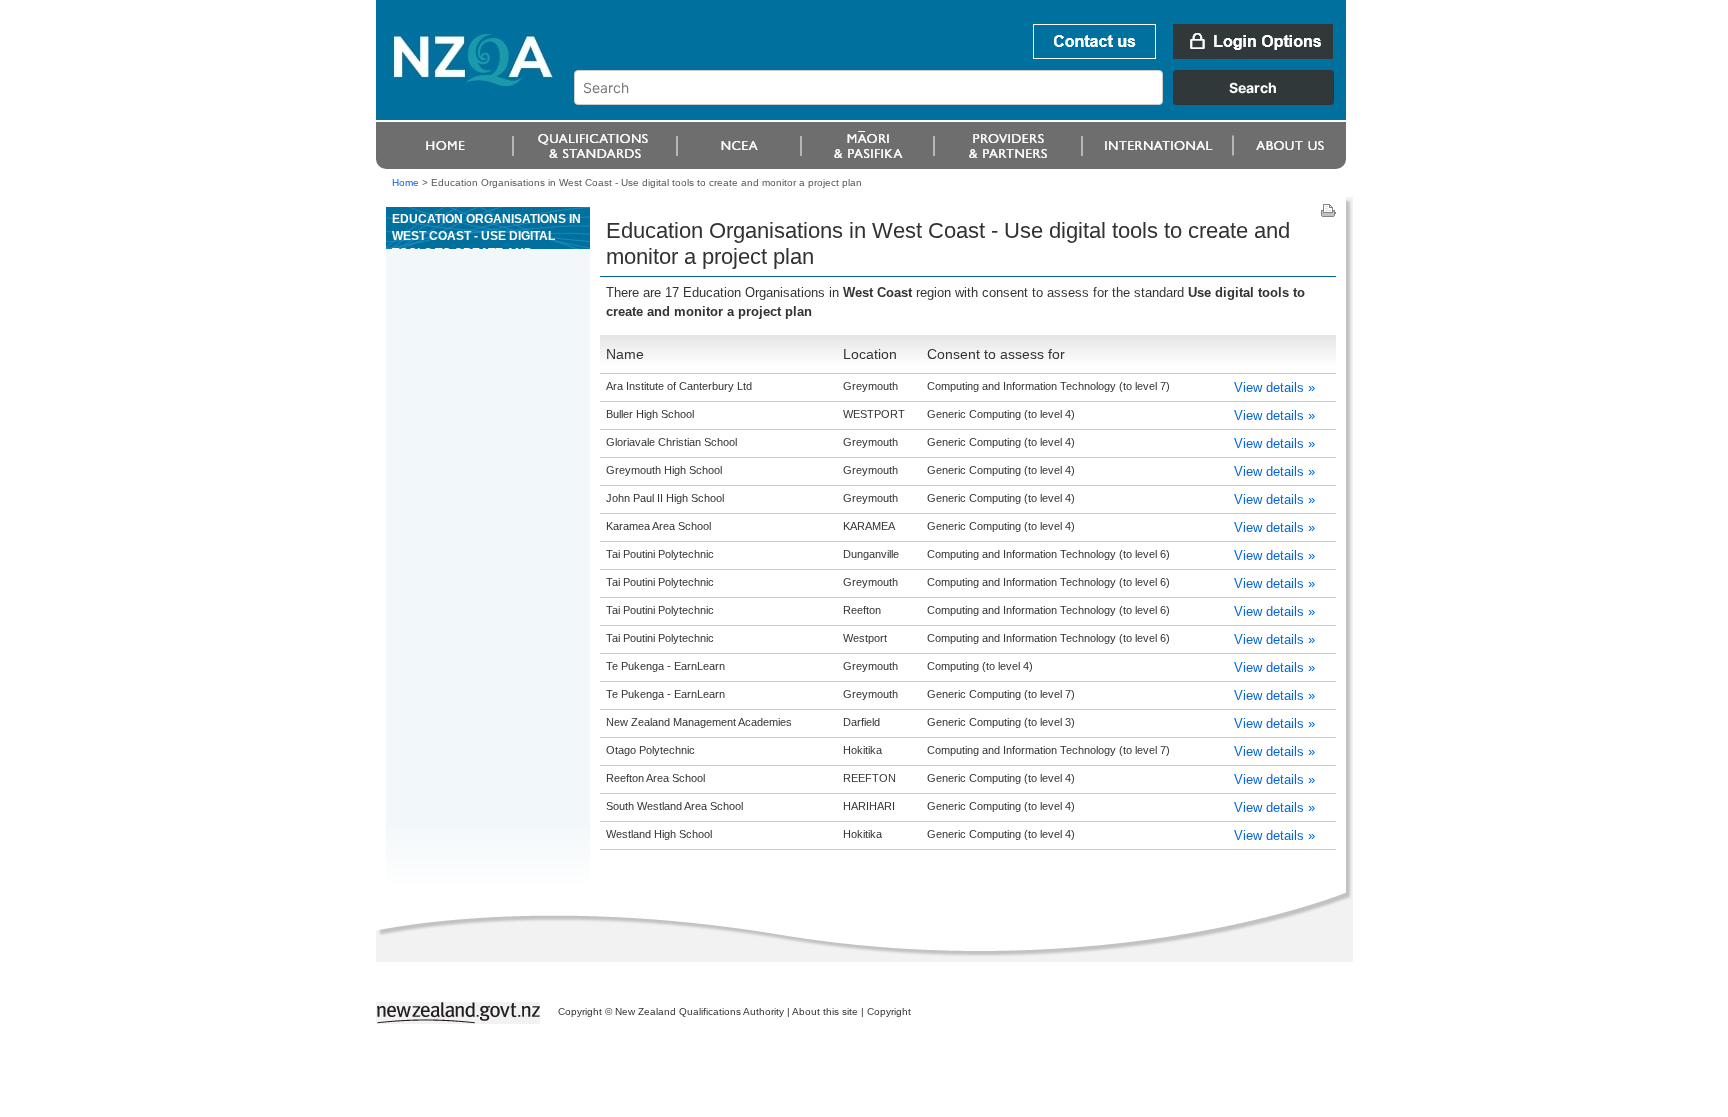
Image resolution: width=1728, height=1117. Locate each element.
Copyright (889, 1011)
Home (405, 182)
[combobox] (963, 100)
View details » (1274, 387)
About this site (825, 1011)
